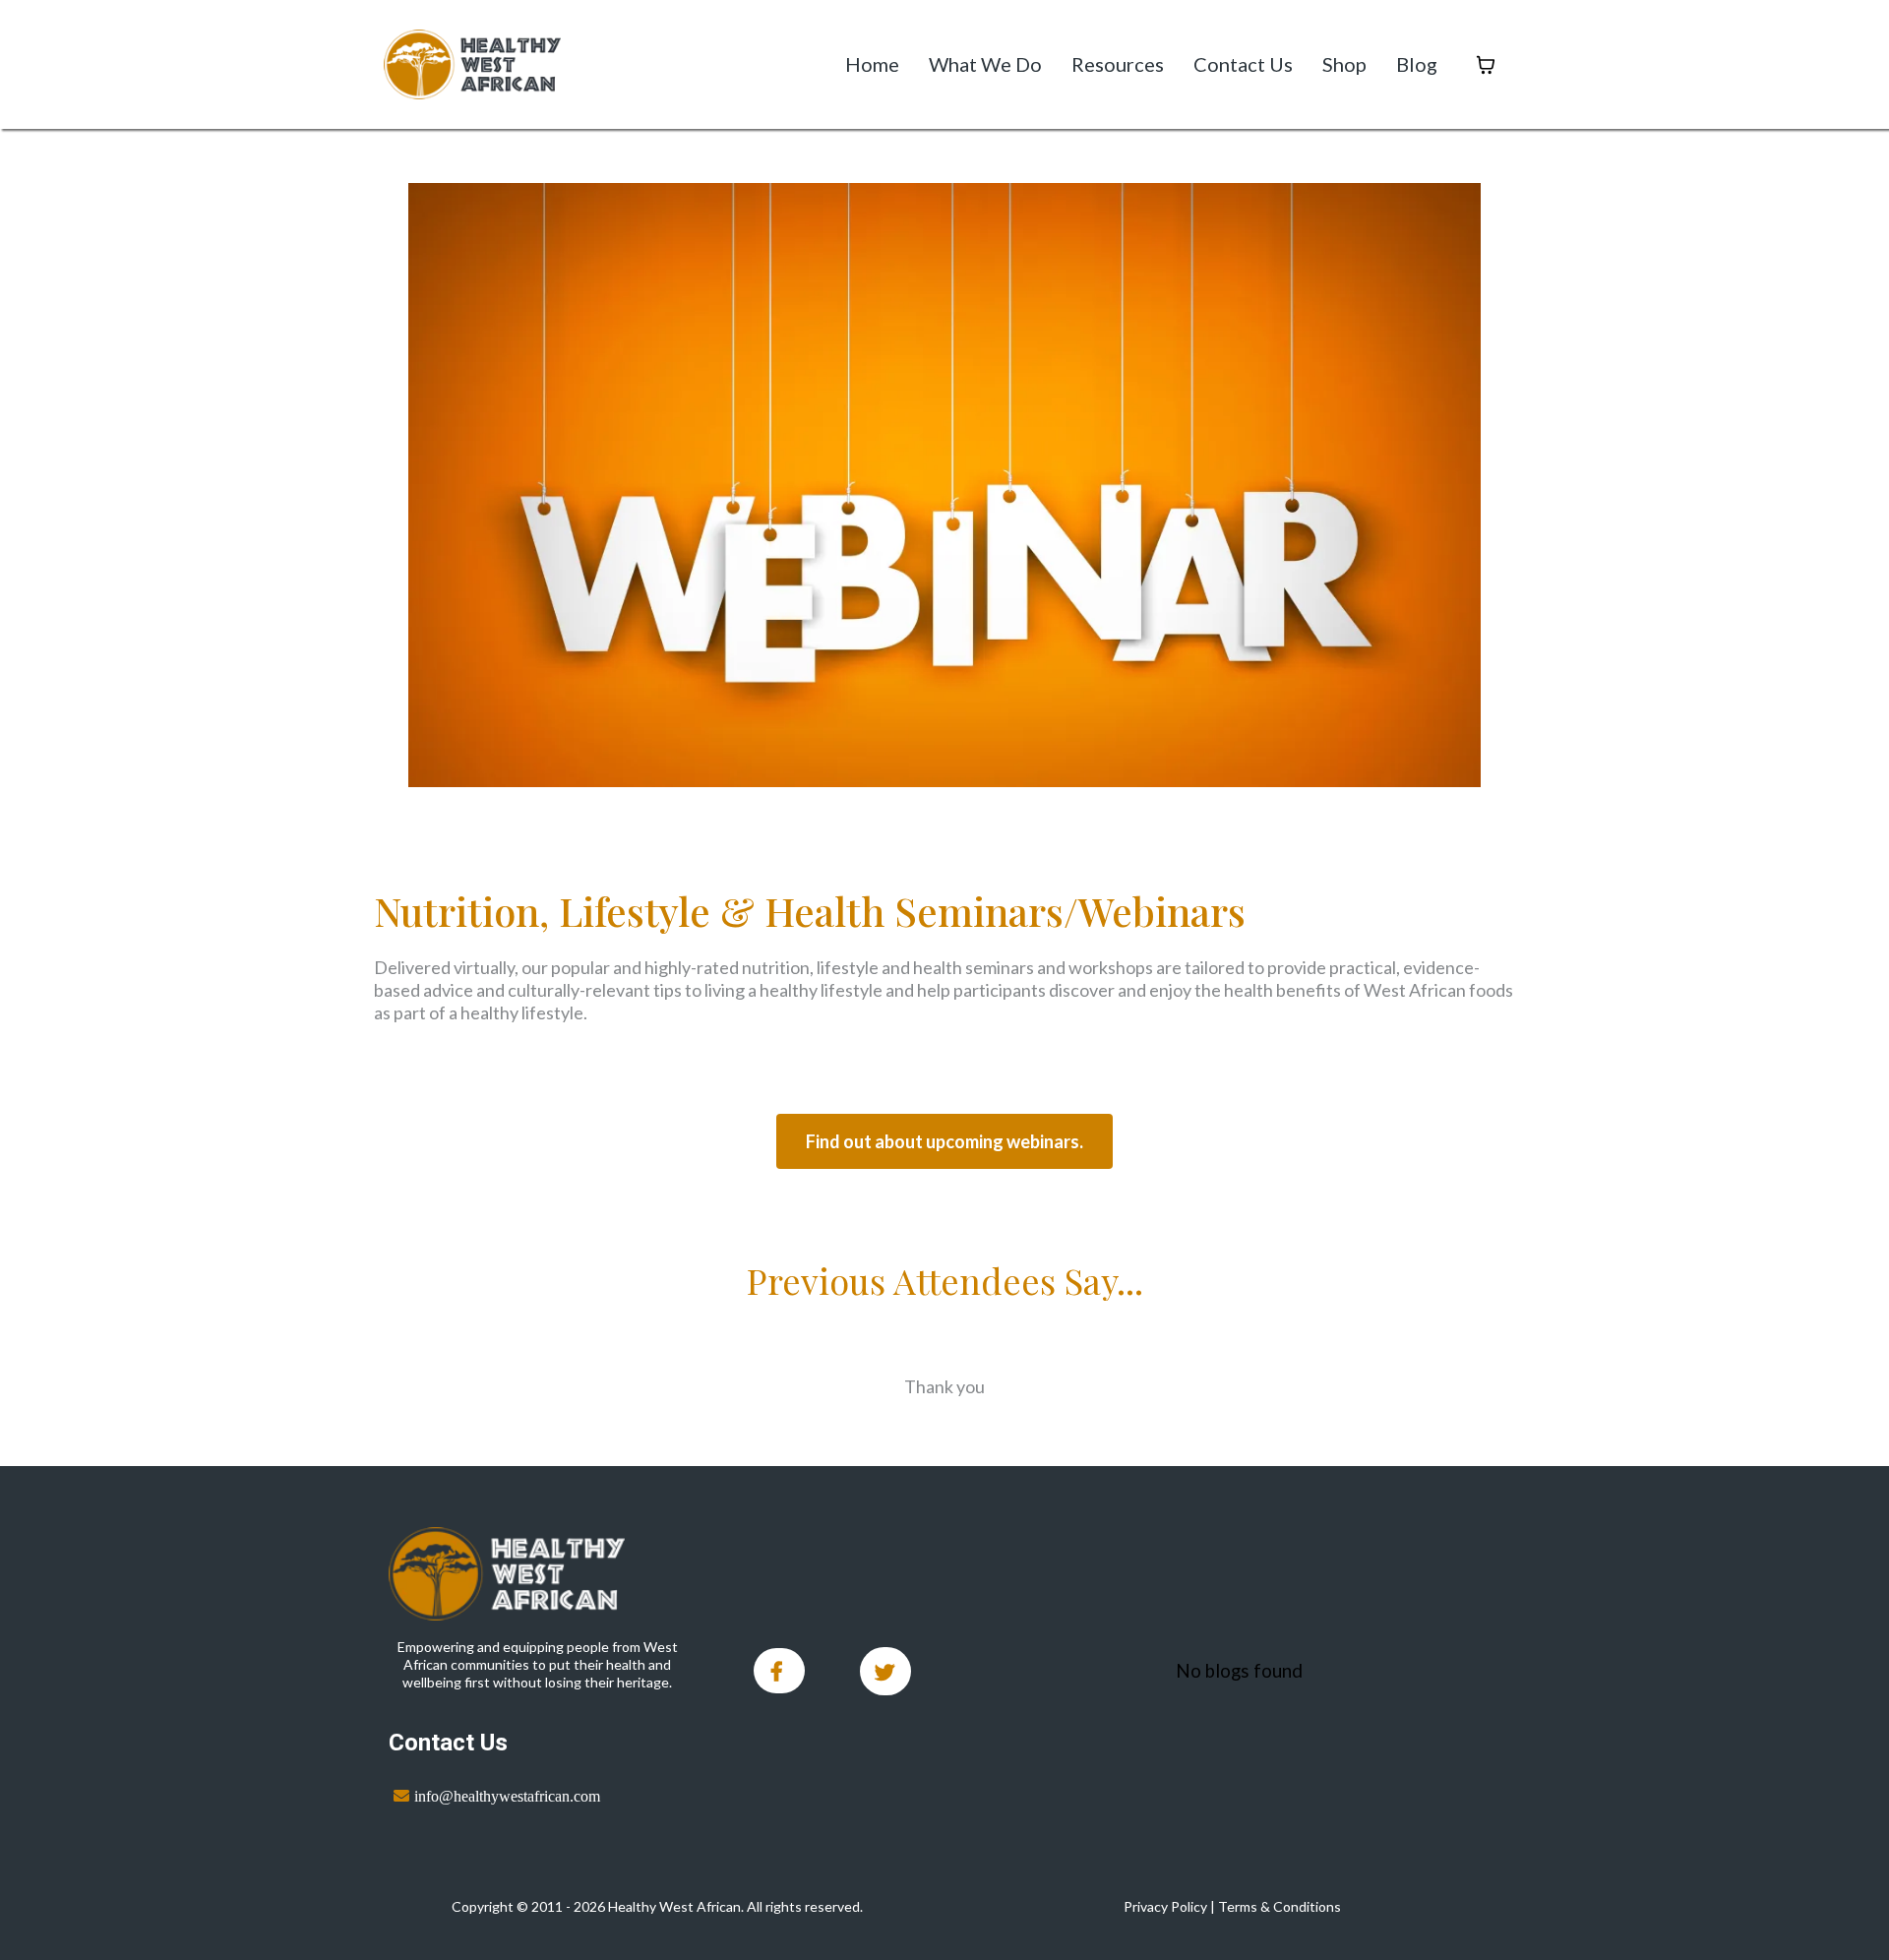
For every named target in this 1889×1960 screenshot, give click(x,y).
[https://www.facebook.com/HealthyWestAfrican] (779, 1671)
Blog (1417, 64)
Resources (1118, 64)
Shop (1344, 64)
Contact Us (1243, 64)
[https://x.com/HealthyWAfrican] (885, 1671)
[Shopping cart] (1486, 65)
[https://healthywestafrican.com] (472, 64)
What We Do (985, 64)
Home (872, 64)
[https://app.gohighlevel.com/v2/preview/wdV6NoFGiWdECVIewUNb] (538, 1574)
